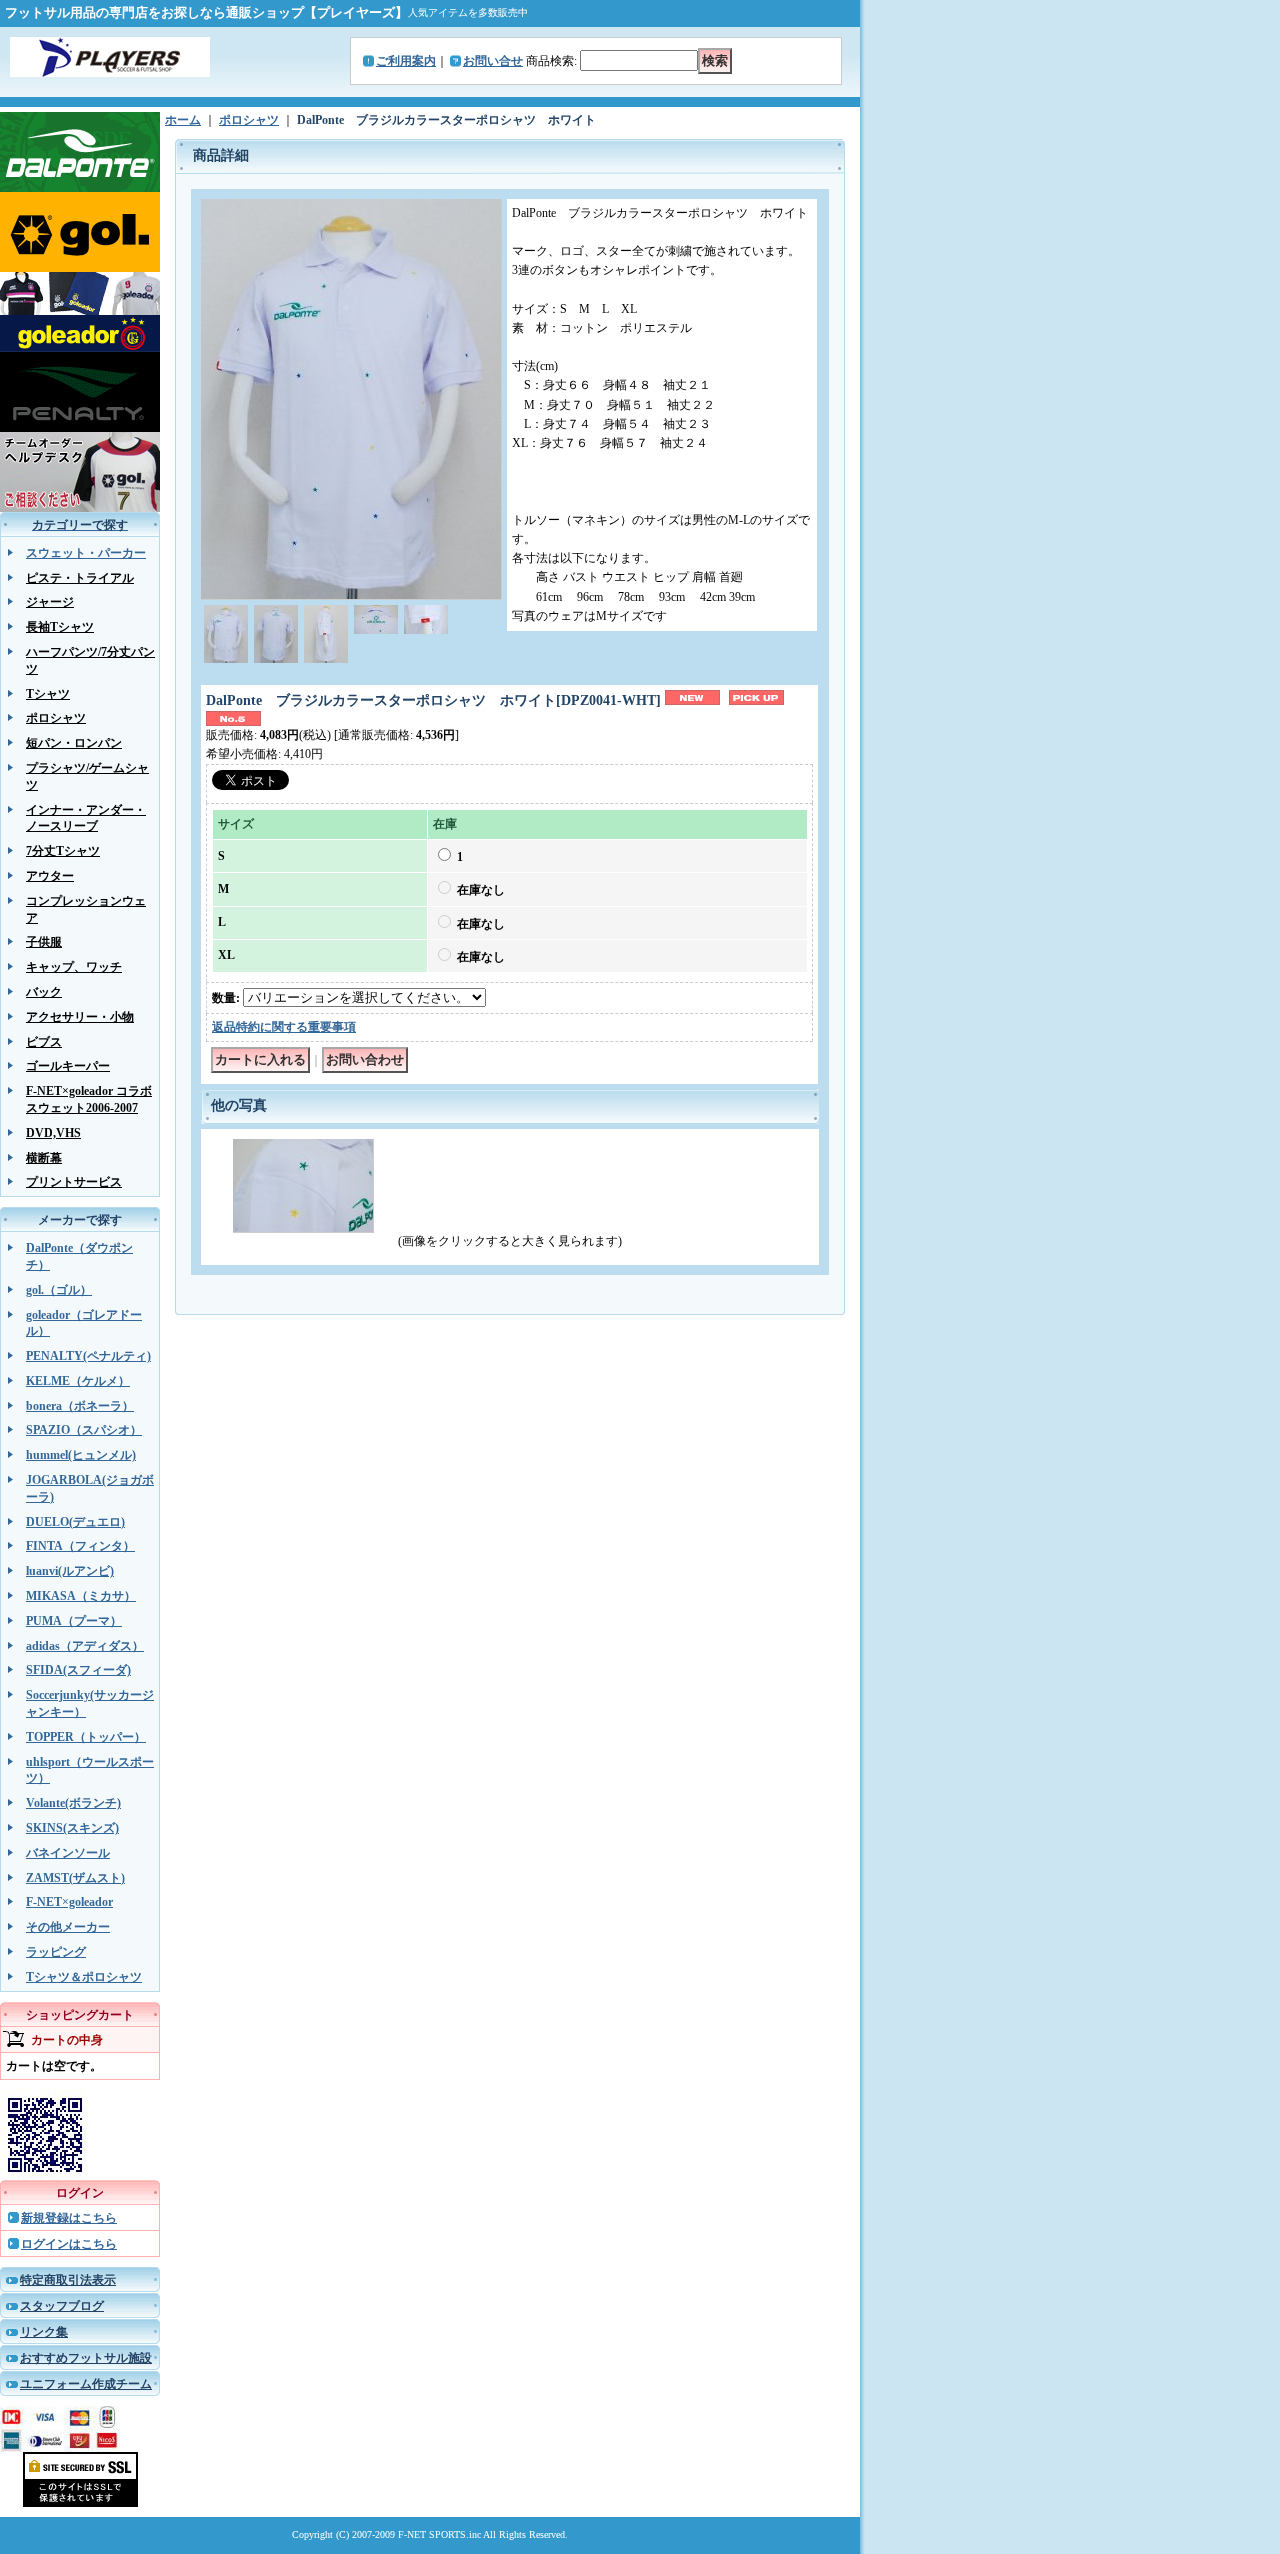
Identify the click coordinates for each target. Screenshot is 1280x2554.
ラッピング (56, 1952)
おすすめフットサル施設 (86, 2358)
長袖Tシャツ (60, 627)
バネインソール (68, 1853)
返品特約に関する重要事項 (284, 1027)
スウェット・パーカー (86, 553)
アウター (50, 876)
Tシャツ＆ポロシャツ (84, 1977)
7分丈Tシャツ (63, 851)
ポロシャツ (56, 718)
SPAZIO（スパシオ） (84, 1430)
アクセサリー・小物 (80, 1017)
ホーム (183, 120)
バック (44, 992)
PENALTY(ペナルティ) (88, 1356)
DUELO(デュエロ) (75, 1522)
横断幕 (44, 1158)
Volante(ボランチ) (73, 1803)
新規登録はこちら (69, 2218)
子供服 (44, 942)
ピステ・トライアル (80, 578)
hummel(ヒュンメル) (81, 1455)
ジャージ (50, 602)
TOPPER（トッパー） (86, 1737)
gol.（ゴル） (59, 1290)
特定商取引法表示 (68, 2280)
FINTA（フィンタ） (80, 1546)
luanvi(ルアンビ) (70, 1571)
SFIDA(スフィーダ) (78, 1670)
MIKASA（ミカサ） (81, 1596)
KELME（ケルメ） (78, 1381)
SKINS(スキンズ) (72, 1828)
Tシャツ (48, 694)
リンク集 (44, 2332)
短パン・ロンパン (74, 743)
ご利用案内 (406, 61)
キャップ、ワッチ (74, 967)
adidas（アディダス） (85, 1646)
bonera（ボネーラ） (80, 1406)
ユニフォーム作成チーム (86, 2384)
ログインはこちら (69, 2244)
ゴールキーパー (68, 1066)
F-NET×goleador (69, 1902)
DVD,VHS (53, 1133)
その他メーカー (68, 1927)
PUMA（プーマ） (74, 1621)
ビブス (44, 1042)
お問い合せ (493, 61)
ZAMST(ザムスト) (75, 1878)
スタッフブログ (62, 2306)
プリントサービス (74, 1182)
